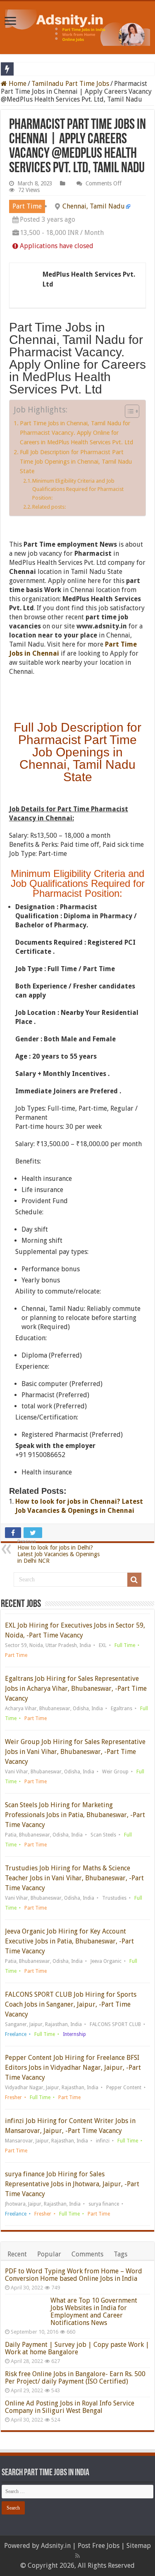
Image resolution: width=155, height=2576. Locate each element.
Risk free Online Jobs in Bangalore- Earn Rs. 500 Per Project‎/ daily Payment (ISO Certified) (75, 2378)
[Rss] (77, 2556)
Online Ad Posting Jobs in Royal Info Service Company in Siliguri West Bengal (70, 2407)
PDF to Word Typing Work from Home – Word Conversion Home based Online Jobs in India (74, 2275)
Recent (17, 2254)
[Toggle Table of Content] (128, 411)
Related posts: (49, 507)
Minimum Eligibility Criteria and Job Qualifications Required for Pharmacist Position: (78, 489)
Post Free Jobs (99, 2546)
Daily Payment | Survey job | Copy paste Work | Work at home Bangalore (77, 2348)
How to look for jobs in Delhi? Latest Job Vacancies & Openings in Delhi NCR (58, 1551)
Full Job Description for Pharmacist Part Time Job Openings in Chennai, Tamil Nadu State (76, 462)
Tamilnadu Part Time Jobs (70, 84)
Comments (87, 2254)
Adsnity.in (56, 2546)
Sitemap (139, 2546)
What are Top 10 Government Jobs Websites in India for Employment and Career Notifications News (94, 2312)
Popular (49, 2254)
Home (17, 84)
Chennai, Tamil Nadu (94, 206)
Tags (120, 2254)
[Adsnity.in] (78, 26)
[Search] (134, 1580)
